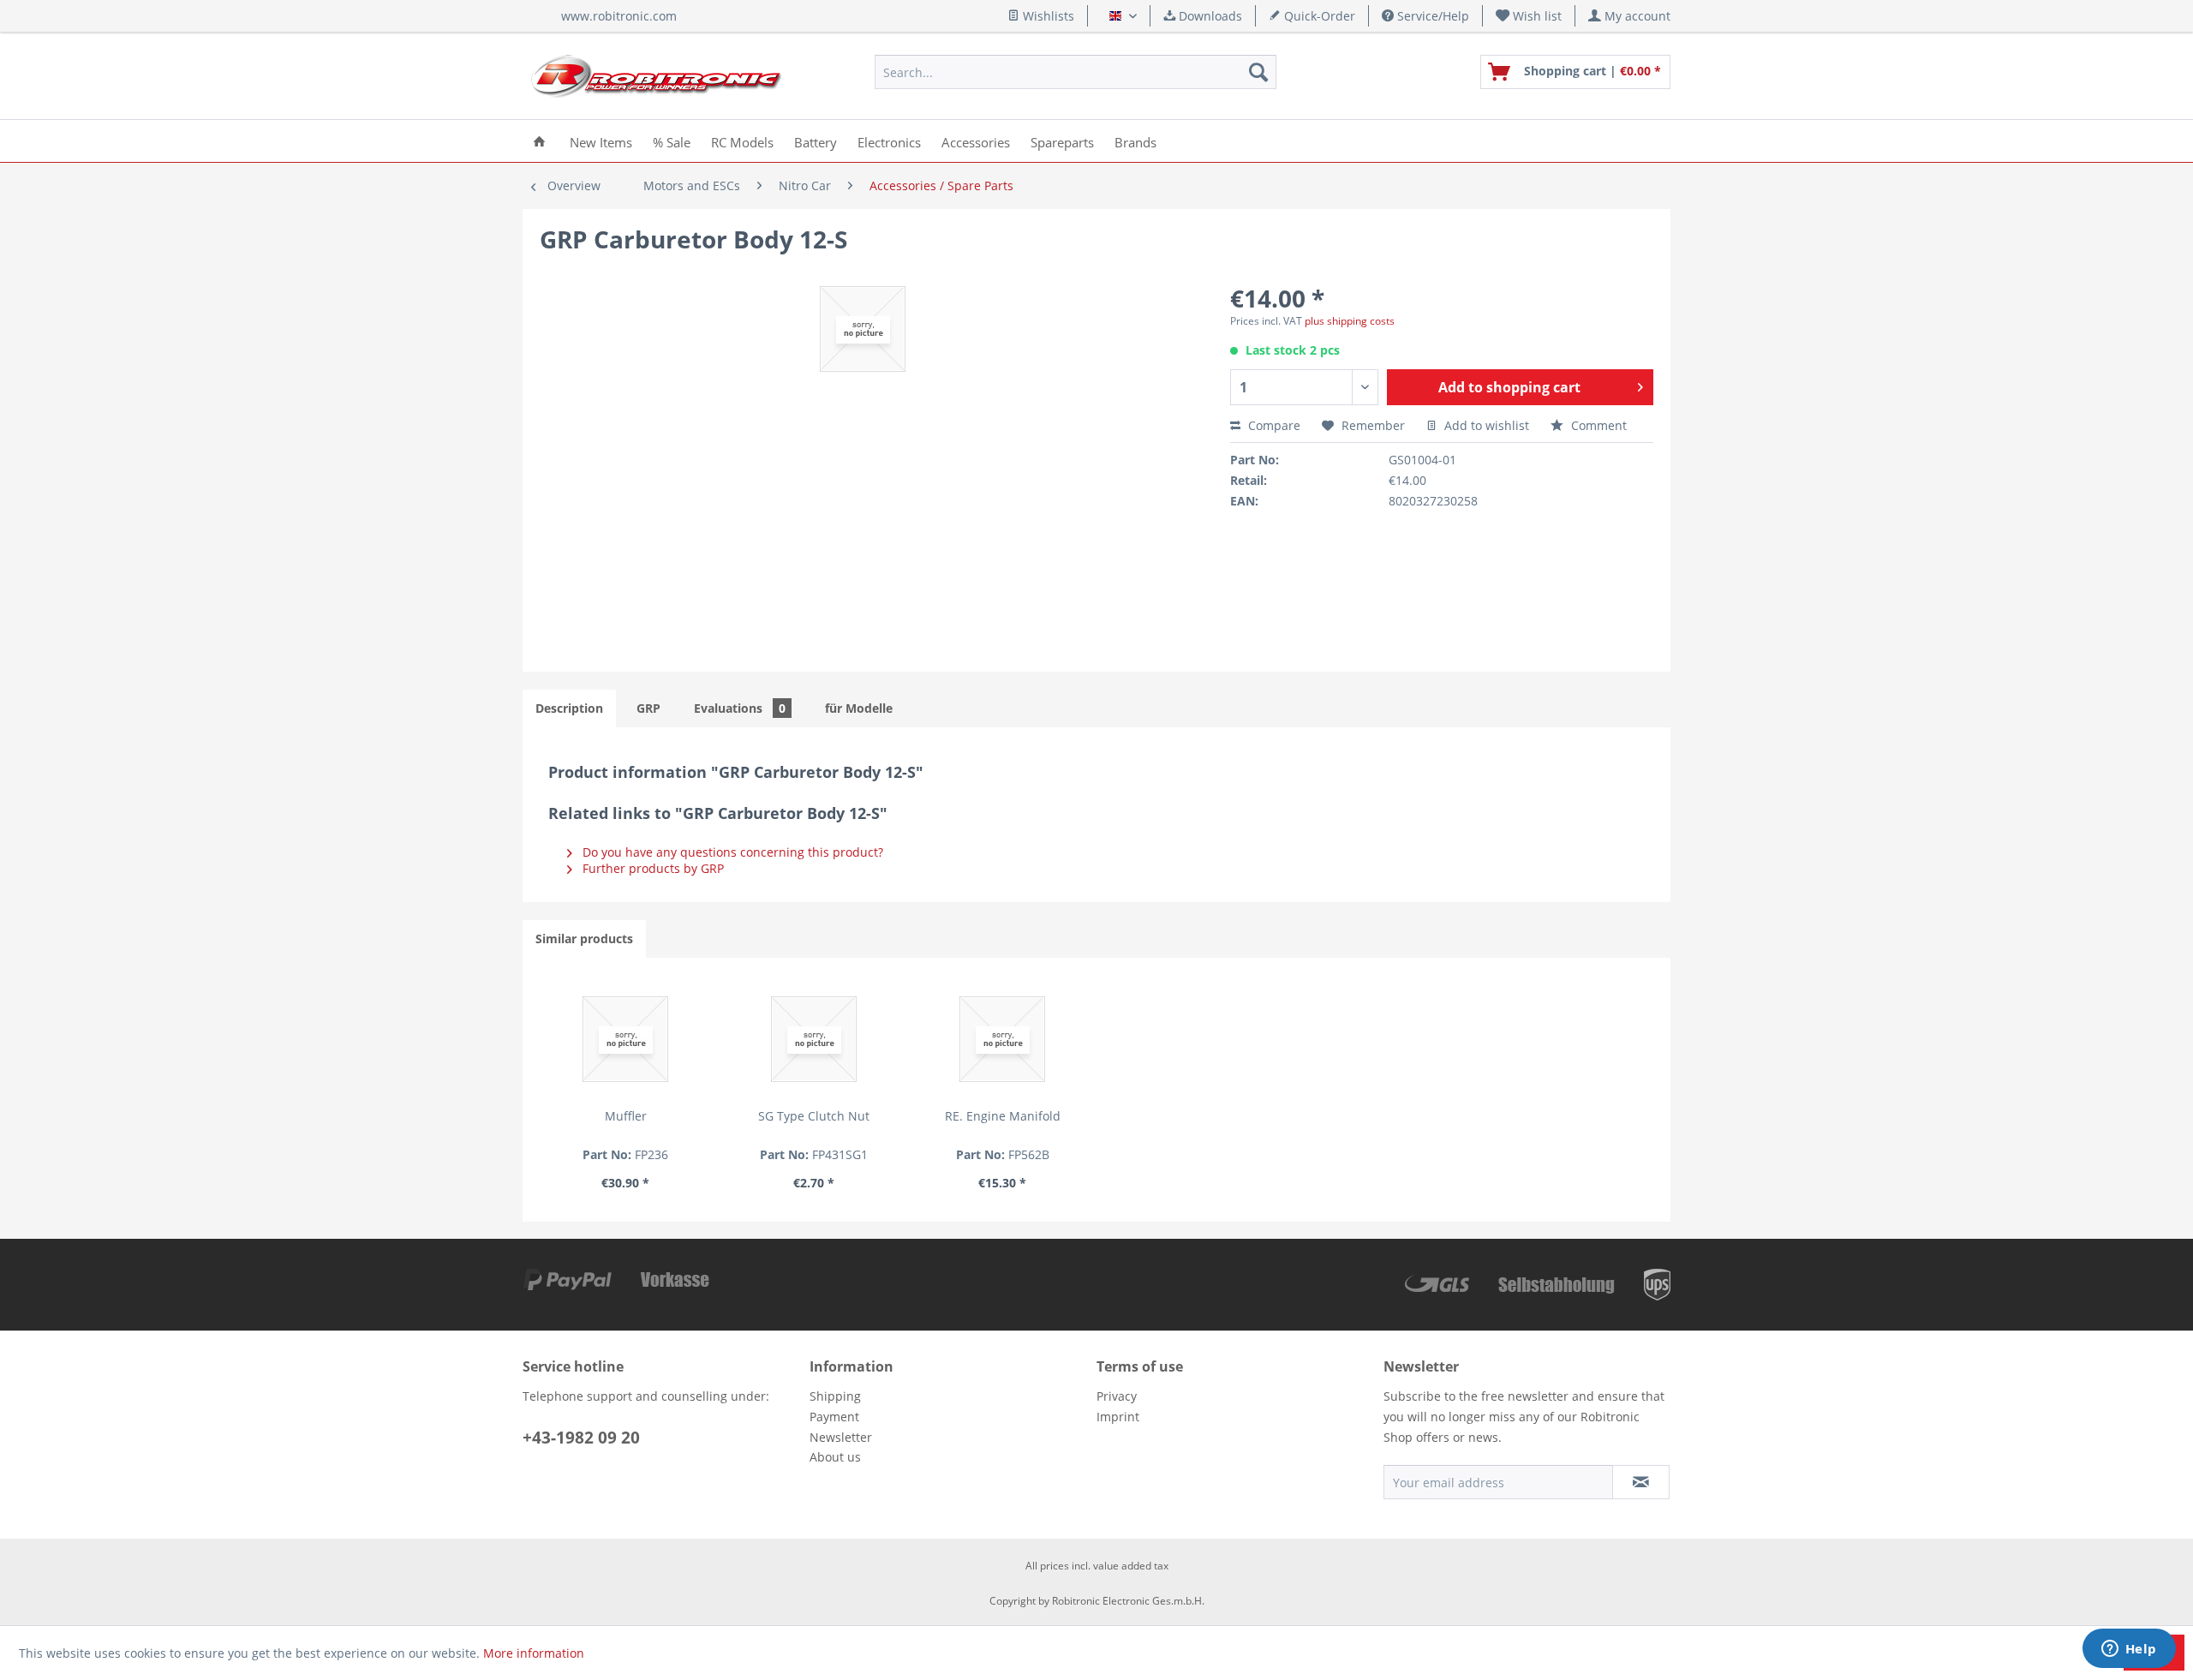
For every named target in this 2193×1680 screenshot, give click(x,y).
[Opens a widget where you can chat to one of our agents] (2129, 1650)
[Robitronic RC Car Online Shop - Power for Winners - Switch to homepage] (656, 76)
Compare (1273, 425)
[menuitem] (1529, 16)
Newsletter (841, 1437)
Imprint (1118, 1417)
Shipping (835, 1396)
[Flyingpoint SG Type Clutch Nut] (814, 1039)
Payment (834, 1417)
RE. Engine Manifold (1003, 1116)
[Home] (539, 141)
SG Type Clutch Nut (814, 1116)
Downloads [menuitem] (1209, 16)
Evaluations (740, 708)
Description (569, 708)
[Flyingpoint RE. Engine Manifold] (1002, 1039)
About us (835, 1457)
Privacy (1117, 1396)
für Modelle (859, 708)
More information (534, 1653)
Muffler (626, 1116)
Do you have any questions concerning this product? (731, 852)
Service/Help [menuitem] (1431, 16)
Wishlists (1047, 16)
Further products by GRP (651, 868)
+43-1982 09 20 (581, 1438)
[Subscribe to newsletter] (1641, 1482)
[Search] (1258, 72)
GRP (648, 708)
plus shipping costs (1350, 321)
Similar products (584, 939)
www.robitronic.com (619, 16)
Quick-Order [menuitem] (1318, 16)
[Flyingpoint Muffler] (625, 1039)
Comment (1597, 425)
